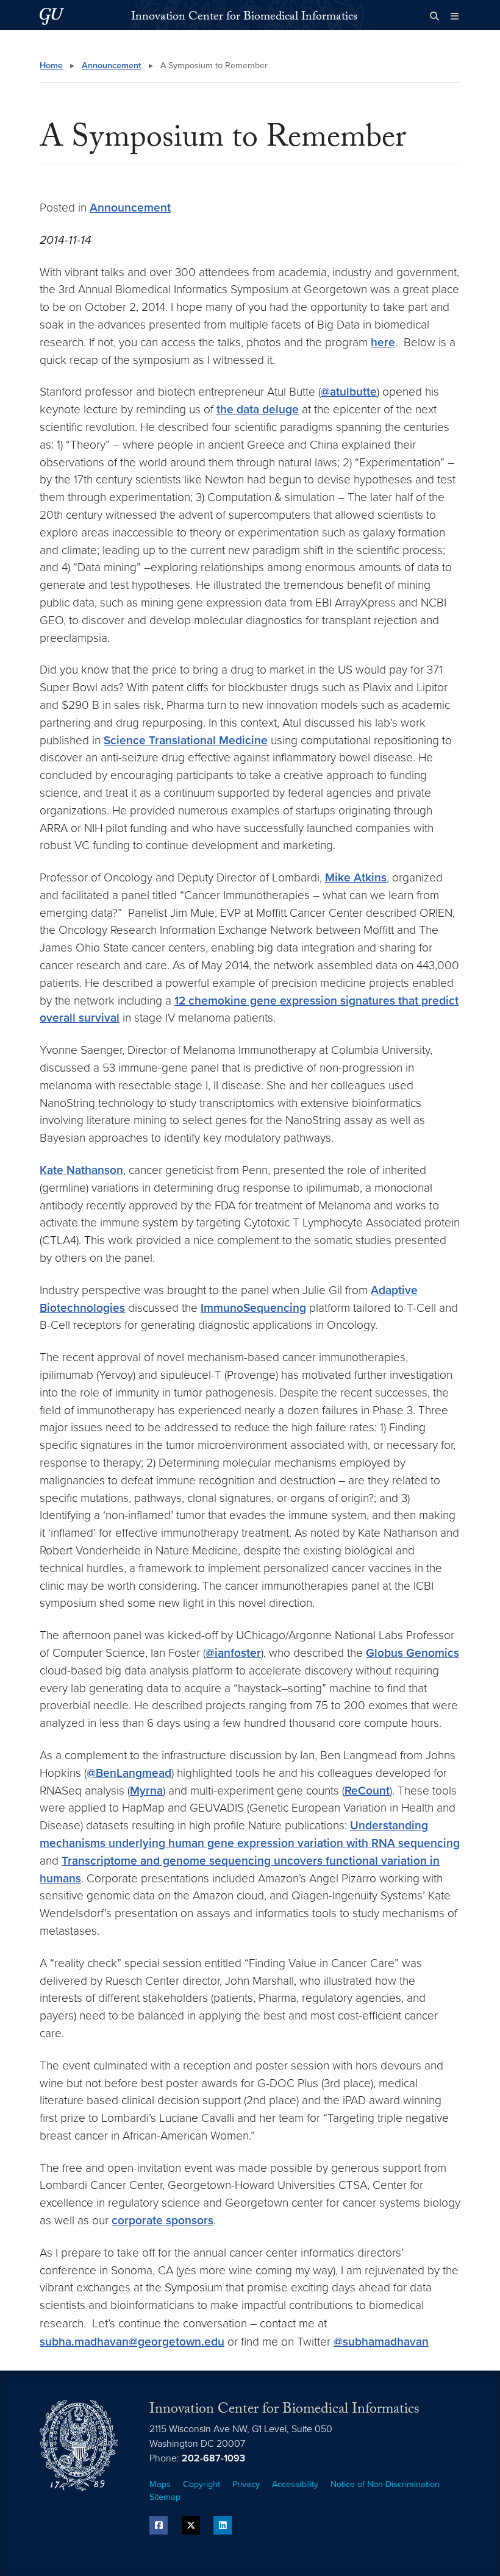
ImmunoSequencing (253, 1308)
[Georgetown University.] (52, 16)
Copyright (202, 2484)
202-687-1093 (213, 2458)
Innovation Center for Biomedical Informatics (244, 18)
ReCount (367, 1791)
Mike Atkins (356, 877)
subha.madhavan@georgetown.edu (132, 2342)
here (383, 342)
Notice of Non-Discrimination (385, 2484)
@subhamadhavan (381, 2342)
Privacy (246, 2484)
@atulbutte (349, 392)
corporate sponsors (162, 2220)
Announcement (112, 66)
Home (51, 66)
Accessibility (295, 2484)
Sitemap (165, 2497)
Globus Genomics (412, 1653)
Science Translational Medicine (186, 740)
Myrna (146, 1791)
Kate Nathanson (81, 1170)
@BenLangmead (129, 1773)
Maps (160, 2484)
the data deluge (258, 409)
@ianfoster (233, 1653)
